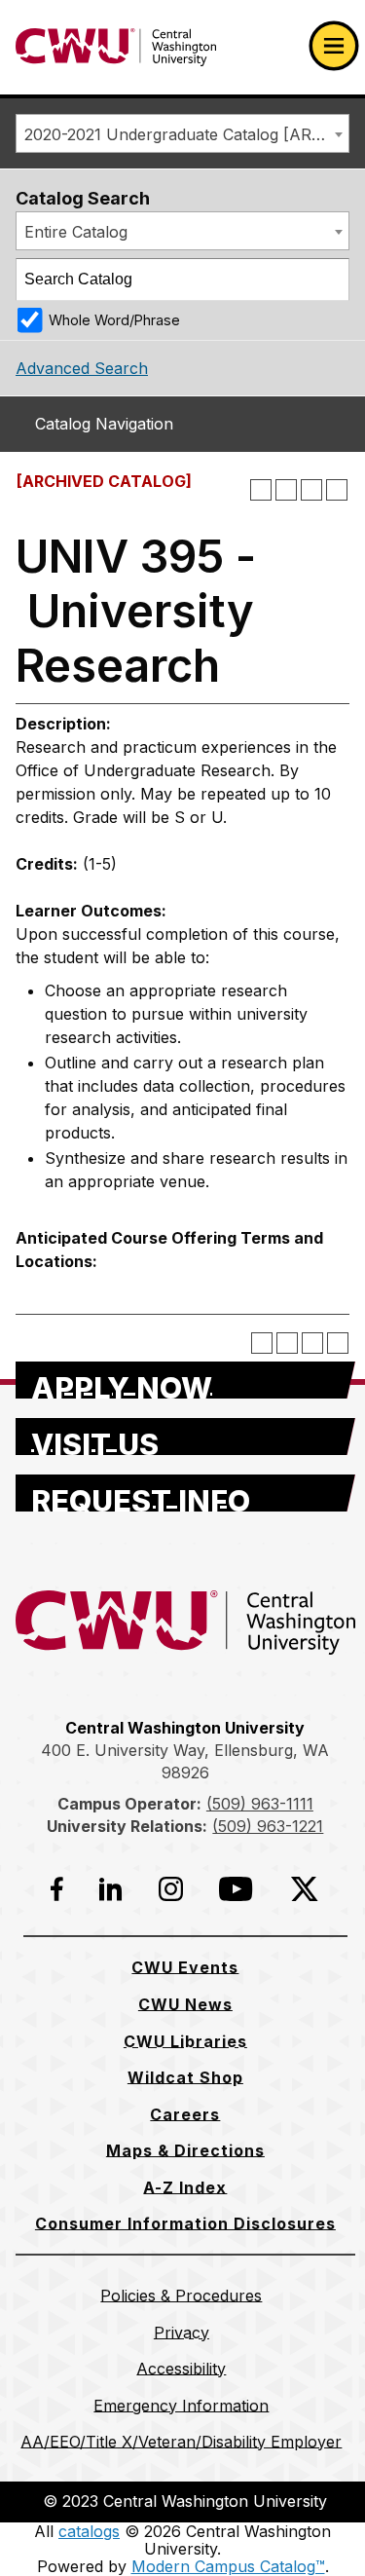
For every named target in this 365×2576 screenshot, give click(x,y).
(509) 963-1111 (260, 1804)
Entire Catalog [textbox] (76, 232)
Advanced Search (82, 368)
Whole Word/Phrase (114, 320)
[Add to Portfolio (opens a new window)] (261, 490)
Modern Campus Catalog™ (228, 2566)
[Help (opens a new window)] (337, 490)
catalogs (89, 2531)
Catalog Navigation (104, 424)
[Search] (329, 280)
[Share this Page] (286, 490)
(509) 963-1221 (268, 1826)
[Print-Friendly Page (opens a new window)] (311, 490)
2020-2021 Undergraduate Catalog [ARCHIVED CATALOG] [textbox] (186, 134)
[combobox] (182, 133)
